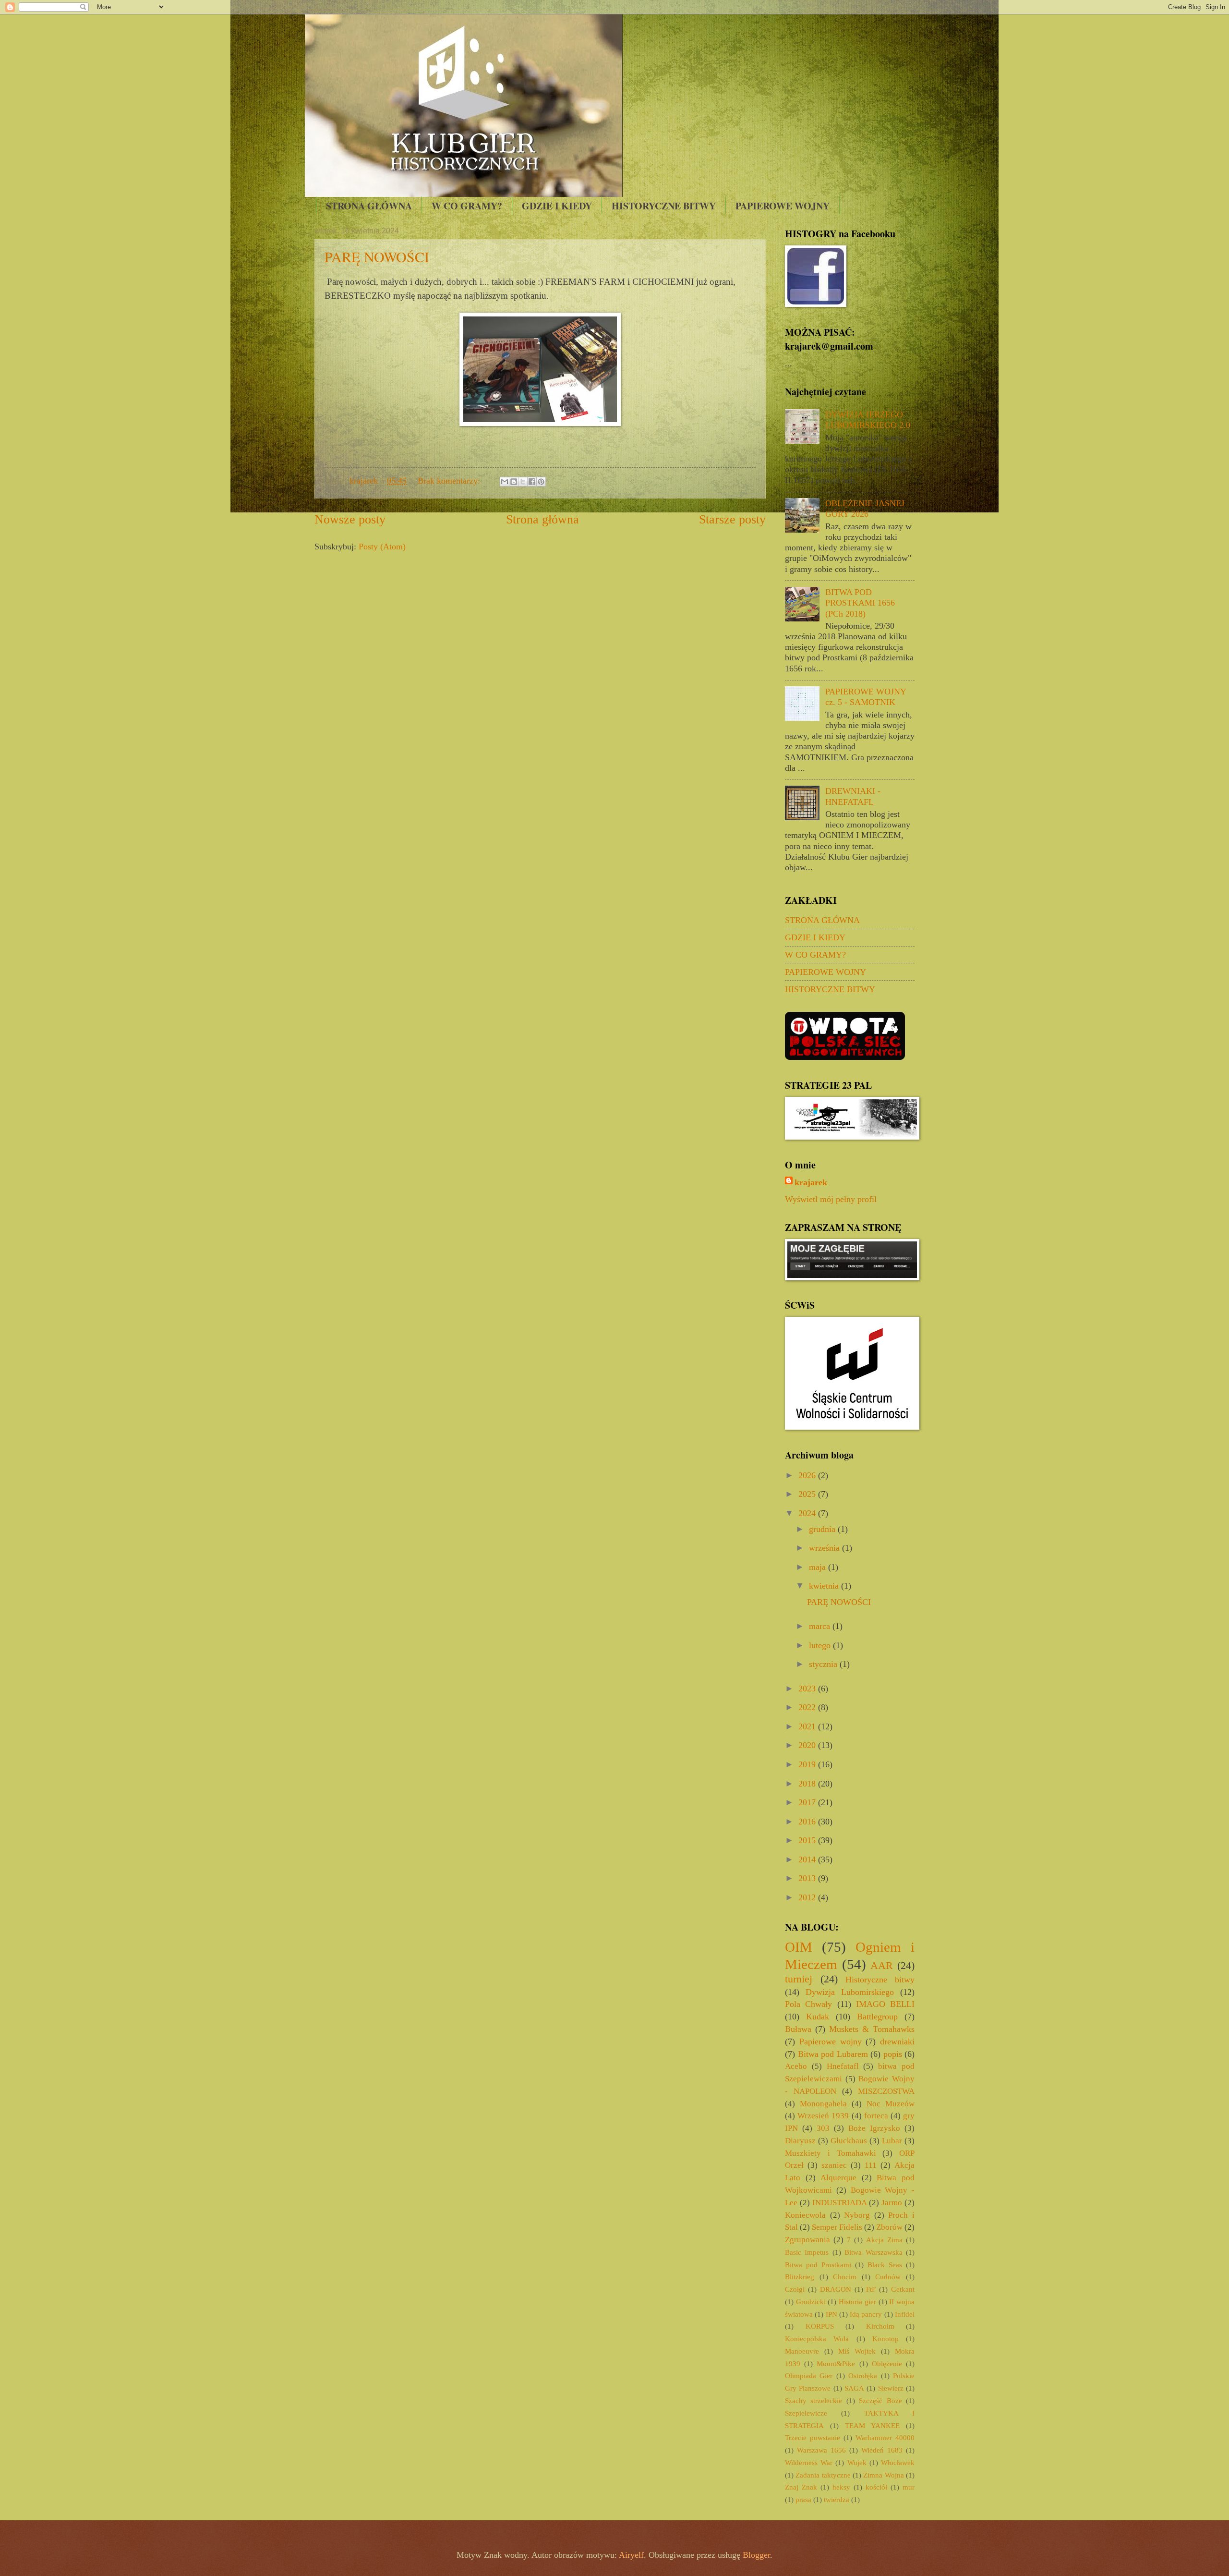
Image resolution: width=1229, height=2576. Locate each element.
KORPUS (820, 2326)
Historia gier (857, 2302)
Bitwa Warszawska (873, 2252)
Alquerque (838, 2178)
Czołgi (795, 2289)
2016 (808, 1822)
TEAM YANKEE (872, 2426)
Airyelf (631, 2555)
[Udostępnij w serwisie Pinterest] (541, 482)
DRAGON (836, 2289)
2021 (808, 1726)
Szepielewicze (806, 2413)
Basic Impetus (807, 2252)
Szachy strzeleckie (813, 2401)
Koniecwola (805, 2215)
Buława (798, 2029)
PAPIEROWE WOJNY (783, 206)
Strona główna (542, 519)
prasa (803, 2500)
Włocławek (898, 2463)
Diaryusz (800, 2141)
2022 (808, 1707)
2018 (808, 1784)
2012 (808, 1897)
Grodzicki (811, 2302)
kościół (876, 2487)
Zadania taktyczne (823, 2475)
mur (909, 2487)
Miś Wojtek (857, 2351)
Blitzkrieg (800, 2277)
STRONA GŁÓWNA (369, 206)
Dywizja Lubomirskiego (850, 1992)
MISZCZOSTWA (886, 2091)
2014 (808, 1859)
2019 (808, 1764)
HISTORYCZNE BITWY (664, 206)
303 (823, 2128)
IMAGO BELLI (885, 2004)
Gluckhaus (849, 2141)
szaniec (834, 2165)
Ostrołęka (863, 2376)
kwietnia (825, 1586)
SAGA (854, 2388)
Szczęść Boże (880, 2401)
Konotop (886, 2339)
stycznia (824, 1664)
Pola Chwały (808, 2004)
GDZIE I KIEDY (557, 206)
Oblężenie (887, 2364)
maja (819, 1567)
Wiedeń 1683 (882, 2450)
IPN (831, 2314)
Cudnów (888, 2277)
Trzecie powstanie (813, 2438)
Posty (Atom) (382, 547)
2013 (808, 1878)
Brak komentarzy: (450, 481)
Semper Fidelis (837, 2227)
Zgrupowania (807, 2240)
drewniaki (897, 2041)
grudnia (823, 1529)
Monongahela (823, 2104)
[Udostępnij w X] (523, 482)
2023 (808, 1689)
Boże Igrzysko (874, 2128)
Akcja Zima (884, 2240)
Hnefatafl (843, 2066)
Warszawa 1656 (821, 2450)
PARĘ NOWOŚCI (377, 256)
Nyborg (857, 2215)
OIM (799, 1947)
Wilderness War (809, 2463)
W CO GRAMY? (467, 206)
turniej (799, 1979)
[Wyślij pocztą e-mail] (505, 482)
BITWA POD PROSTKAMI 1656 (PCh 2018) (860, 603)
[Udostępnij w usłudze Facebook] (532, 482)
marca (821, 1626)
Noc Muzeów (891, 2104)
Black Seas (885, 2265)
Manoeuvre (802, 2351)
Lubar (892, 2141)
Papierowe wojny (831, 2041)
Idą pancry (866, 2314)
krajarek (811, 1182)
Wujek (857, 2463)
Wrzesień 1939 (823, 2116)
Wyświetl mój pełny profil (831, 1199)
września (825, 1548)
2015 (808, 1840)
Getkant (903, 2289)
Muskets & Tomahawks (872, 2029)
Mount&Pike (836, 2364)
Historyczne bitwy (880, 1980)
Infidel (905, 2314)
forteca (876, 2116)
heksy (841, 2487)
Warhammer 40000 (885, 2438)
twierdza (837, 2500)
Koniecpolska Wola (817, 2339)
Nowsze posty (350, 519)
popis (893, 2054)
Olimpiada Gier (809, 2376)
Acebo (796, 2066)
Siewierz (891, 2388)
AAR (882, 1965)
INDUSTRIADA (840, 2203)
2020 (808, 1745)
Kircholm (880, 2326)
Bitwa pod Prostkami (818, 2265)
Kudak (818, 2017)
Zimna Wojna (883, 2475)
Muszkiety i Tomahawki (831, 2153)
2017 (808, 1802)
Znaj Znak (801, 2487)
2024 (808, 1513)
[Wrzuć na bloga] (514, 482)
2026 (808, 1475)
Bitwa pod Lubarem (833, 2054)
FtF (871, 2289)
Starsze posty (732, 519)
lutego (821, 1645)
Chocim (845, 2277)
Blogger (756, 2555)
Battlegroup (877, 2017)
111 (871, 2165)
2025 (808, 1494)
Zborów (889, 2227)
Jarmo (892, 2203)
